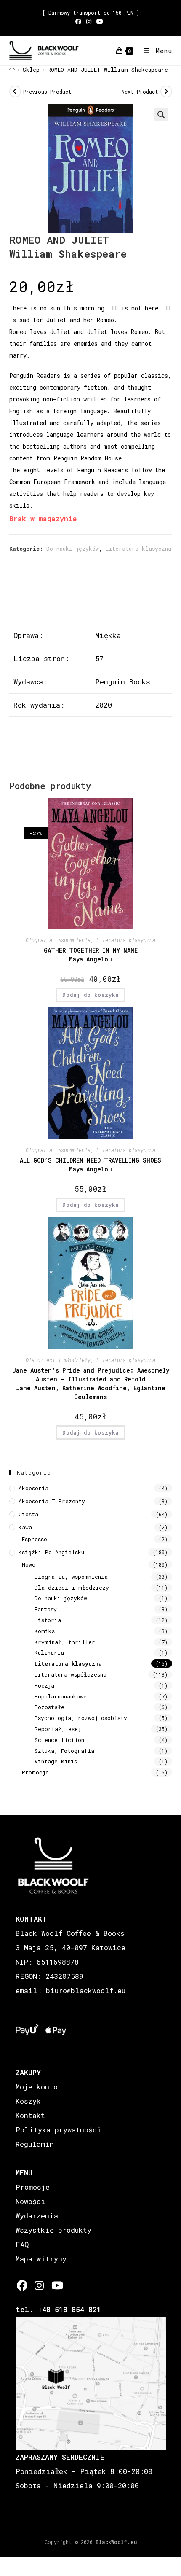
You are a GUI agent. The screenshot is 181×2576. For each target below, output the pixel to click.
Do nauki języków (73, 549)
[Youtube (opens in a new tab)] (100, 22)
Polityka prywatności (59, 2130)
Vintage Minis (56, 1761)
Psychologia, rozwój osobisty (81, 1718)
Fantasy (46, 1609)
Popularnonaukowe (61, 1696)
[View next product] (166, 92)
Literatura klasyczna (138, 549)
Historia (48, 1620)
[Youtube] (57, 2285)
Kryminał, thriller (65, 1642)
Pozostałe (49, 1707)
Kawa (25, 1527)
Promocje (35, 1772)
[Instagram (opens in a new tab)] (89, 22)
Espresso (35, 1539)
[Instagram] (39, 2285)
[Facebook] (22, 2285)
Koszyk (28, 2101)
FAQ (22, 2244)
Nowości (31, 2201)
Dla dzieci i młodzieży (58, 1360)
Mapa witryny (41, 2259)
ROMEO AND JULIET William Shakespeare (108, 70)
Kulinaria (49, 1653)
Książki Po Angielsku (51, 1552)
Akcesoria (33, 1488)
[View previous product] (15, 92)
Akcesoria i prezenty (52, 1501)
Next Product (140, 92)
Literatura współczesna (71, 1674)
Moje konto (37, 2087)
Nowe (29, 1564)
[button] (161, 115)
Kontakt (30, 2115)
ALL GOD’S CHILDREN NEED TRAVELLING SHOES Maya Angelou (90, 1165)
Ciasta (28, 1514)
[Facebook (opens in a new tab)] (80, 22)
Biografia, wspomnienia (58, 940)
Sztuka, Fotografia (64, 1751)
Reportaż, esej (58, 1729)
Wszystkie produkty (53, 2230)
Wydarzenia (37, 2216)
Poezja (44, 1685)
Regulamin (35, 2144)
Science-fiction (59, 1740)
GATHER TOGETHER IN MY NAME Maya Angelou (91, 955)
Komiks (45, 1631)
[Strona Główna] (12, 70)
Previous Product (47, 92)
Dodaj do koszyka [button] (91, 995)
